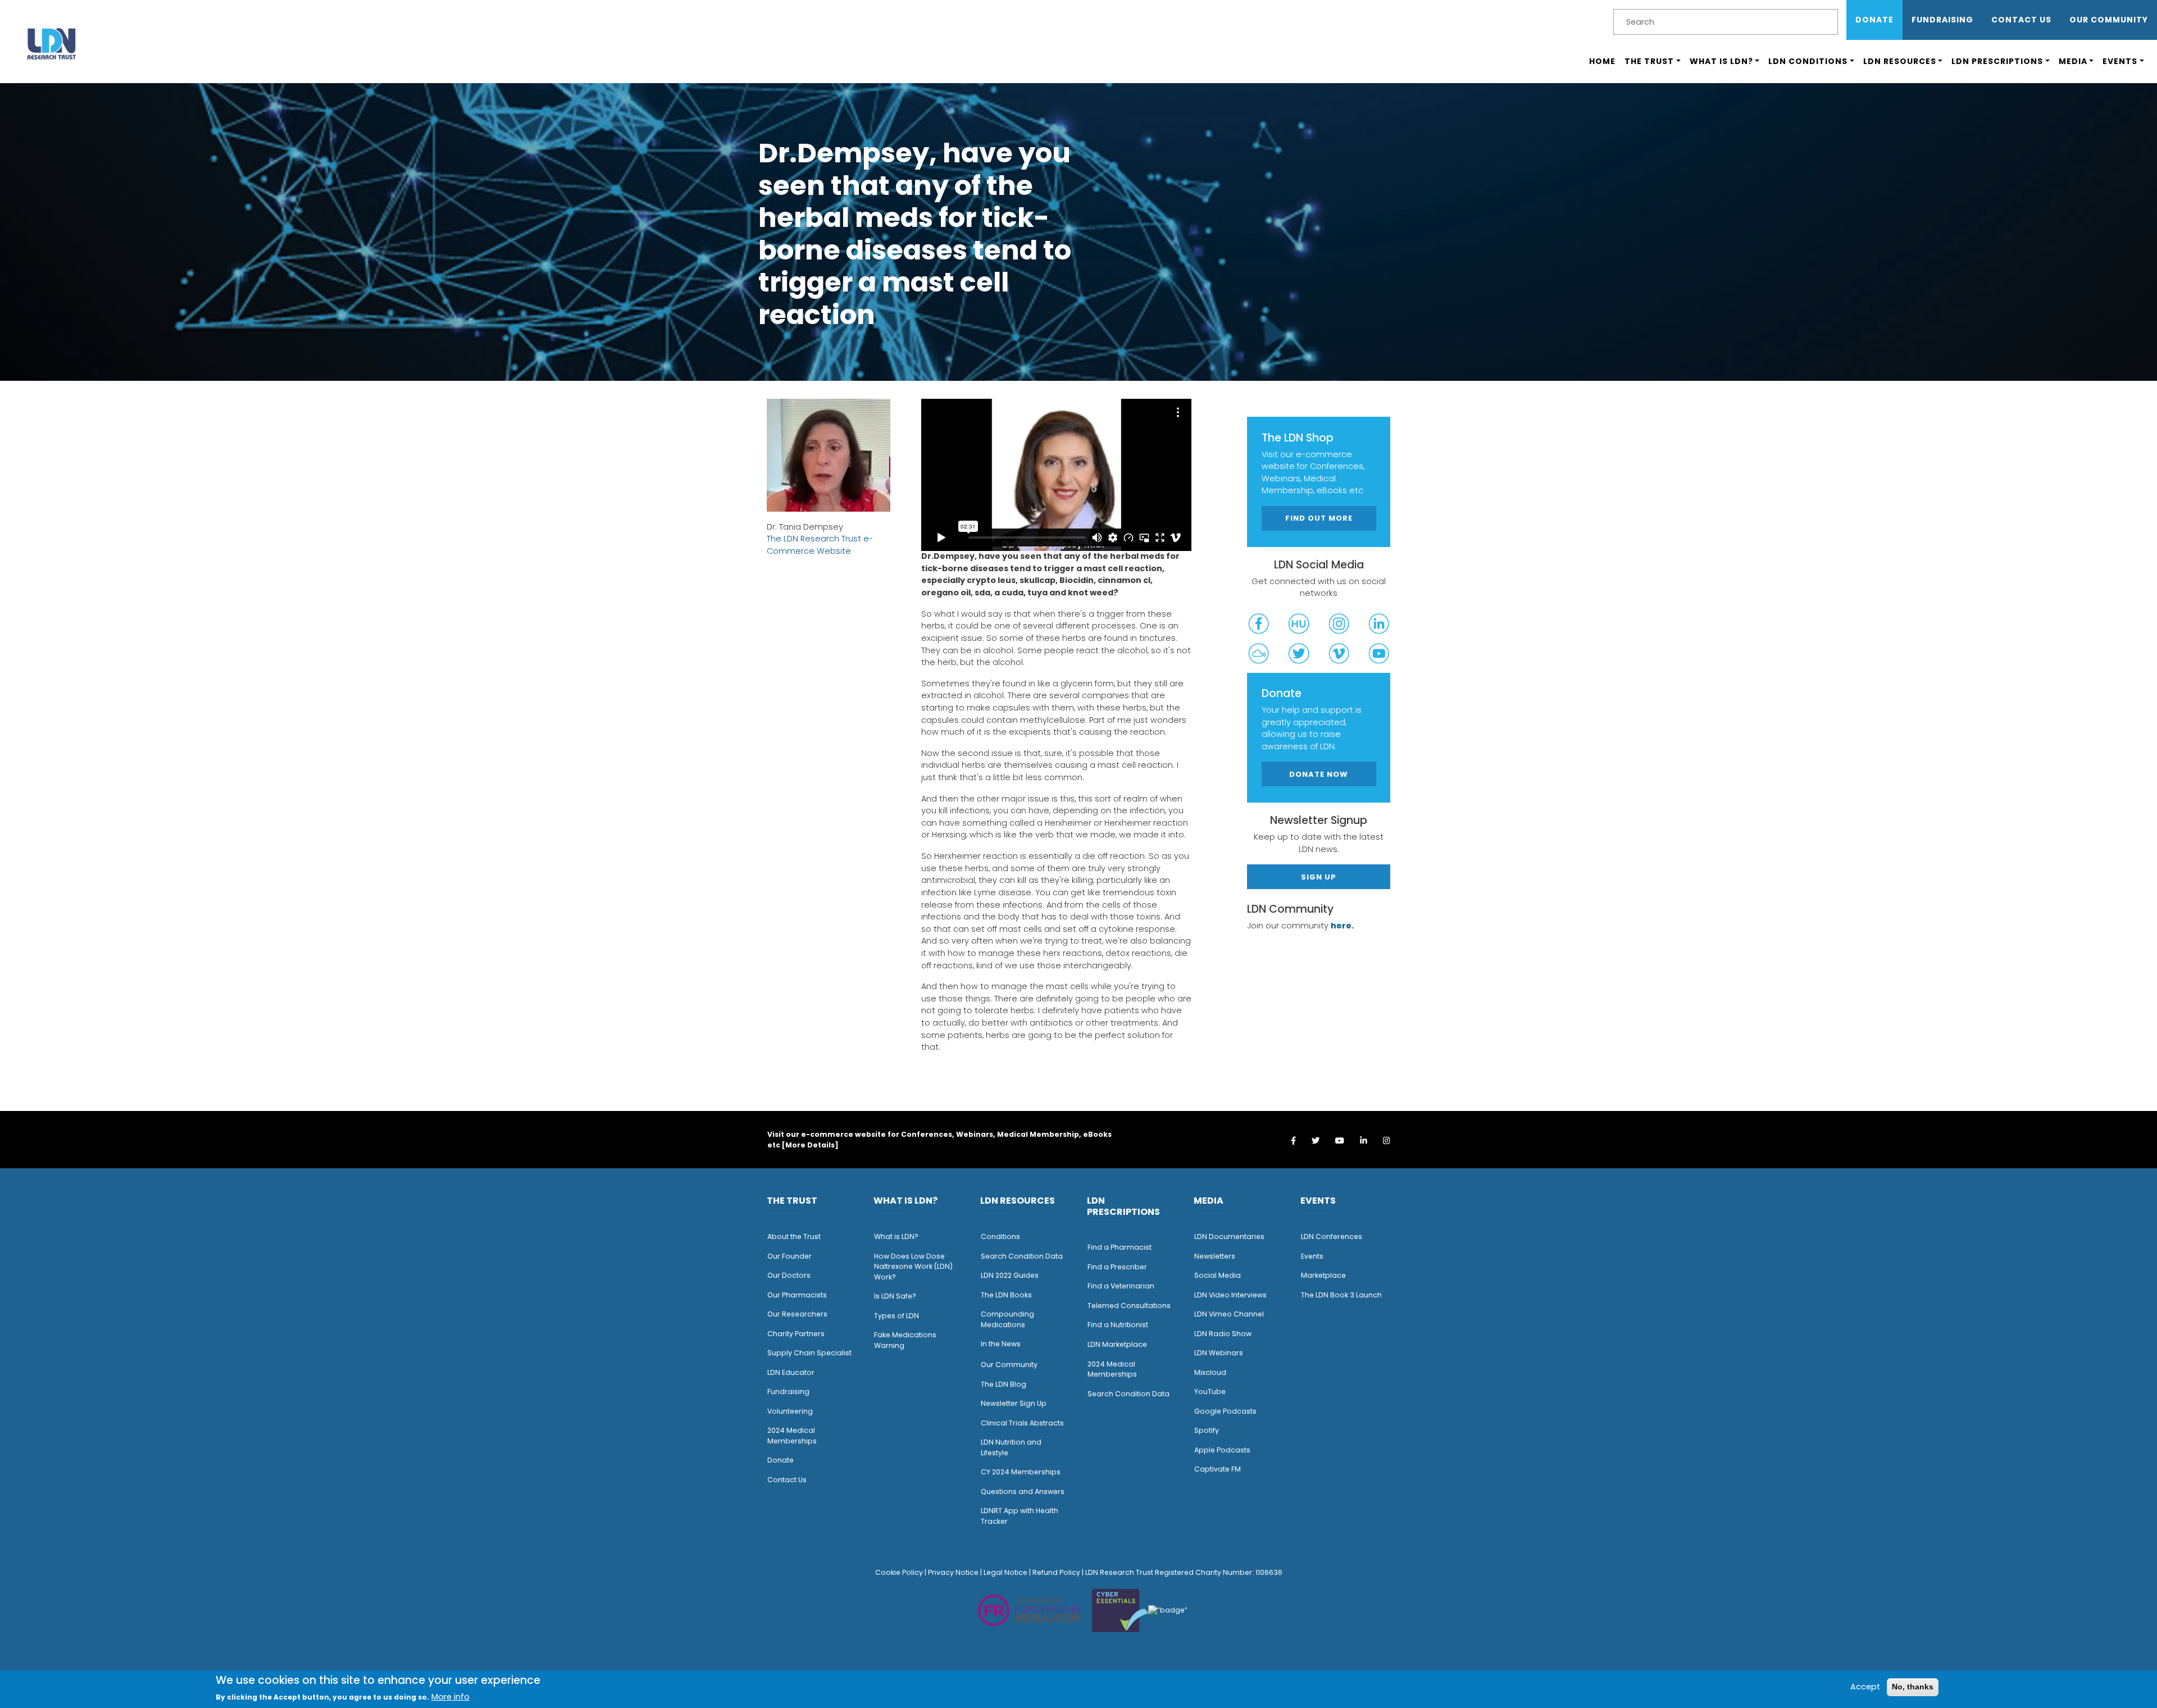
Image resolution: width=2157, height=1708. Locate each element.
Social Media (1218, 1275)
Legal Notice (1005, 1572)
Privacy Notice (953, 1572)
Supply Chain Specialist (809, 1353)
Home (1602, 61)
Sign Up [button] (1319, 876)
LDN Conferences (1332, 1236)
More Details (810, 1145)
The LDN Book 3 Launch (1341, 1295)
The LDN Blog (1004, 1384)
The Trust (1649, 61)
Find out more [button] (1319, 518)
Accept (1865, 1687)
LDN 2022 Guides (1010, 1275)
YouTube (1210, 1392)
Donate (1874, 20)
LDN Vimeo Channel (1229, 1314)
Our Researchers (797, 1314)
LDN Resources (1900, 61)
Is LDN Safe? (895, 1296)
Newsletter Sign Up (1014, 1403)
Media (2073, 61)
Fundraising (1942, 20)
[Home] (52, 44)
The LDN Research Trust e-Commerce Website (820, 545)
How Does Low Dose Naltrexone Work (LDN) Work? (913, 1267)
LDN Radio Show (1223, 1334)
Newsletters (1215, 1256)
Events (2120, 61)
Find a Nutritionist (1118, 1325)
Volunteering (790, 1411)
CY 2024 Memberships (1021, 1472)
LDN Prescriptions (1997, 61)
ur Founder (792, 1256)
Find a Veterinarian (1121, 1286)
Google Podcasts (1225, 1411)
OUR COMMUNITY (2109, 20)
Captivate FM (1218, 1469)
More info (450, 1697)
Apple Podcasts (1222, 1450)
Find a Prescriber (1117, 1267)
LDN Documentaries (1229, 1236)
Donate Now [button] (1319, 774)
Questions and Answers (1023, 1491)
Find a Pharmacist (1120, 1247)
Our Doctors (789, 1275)
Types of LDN (897, 1316)
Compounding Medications (1007, 1319)
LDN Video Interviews (1230, 1295)
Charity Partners (796, 1334)
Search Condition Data (1022, 1256)
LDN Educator (791, 1372)
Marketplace (1323, 1275)
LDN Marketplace (1117, 1344)
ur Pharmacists (800, 1295)
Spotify (1207, 1430)
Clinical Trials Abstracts (1022, 1423)
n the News (1002, 1344)
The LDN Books (1006, 1295)
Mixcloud (1210, 1372)
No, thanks (1913, 1687)
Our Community (1009, 1365)
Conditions (1000, 1236)
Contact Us (2021, 20)
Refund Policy (1056, 1572)
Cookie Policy (899, 1572)
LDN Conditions (1808, 61)
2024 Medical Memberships (792, 1436)
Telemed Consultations (1129, 1306)
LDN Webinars (1219, 1353)
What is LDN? (1721, 61)
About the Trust (794, 1236)
